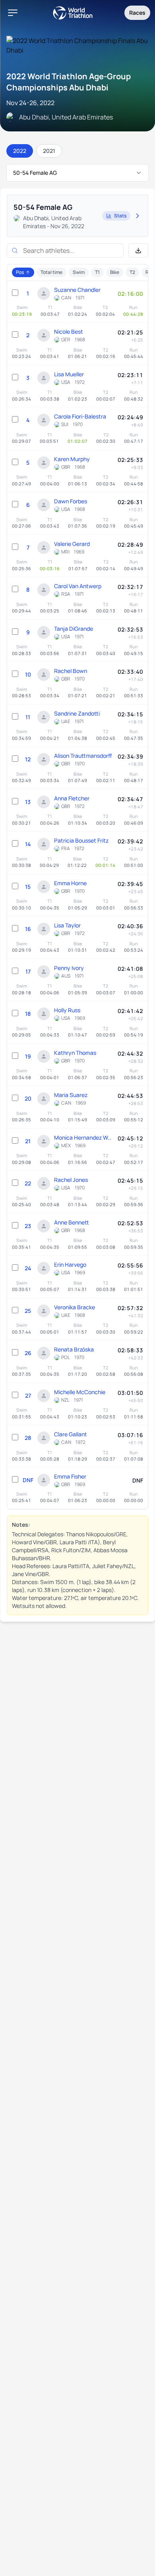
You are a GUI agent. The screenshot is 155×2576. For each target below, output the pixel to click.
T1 (97, 272)
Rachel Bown (71, 671)
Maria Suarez (71, 1095)
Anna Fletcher (72, 798)
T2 (132, 272)
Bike (115, 272)
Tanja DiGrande (74, 629)
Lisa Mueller (69, 374)
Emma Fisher (70, 1476)
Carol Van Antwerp (78, 586)
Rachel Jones (71, 1180)
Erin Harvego (70, 1265)
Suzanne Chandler (77, 290)
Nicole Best (69, 332)
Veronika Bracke (75, 1307)
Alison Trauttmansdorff (83, 756)
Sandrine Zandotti (77, 713)
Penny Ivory (69, 968)
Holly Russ (67, 1010)
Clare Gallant (71, 1434)
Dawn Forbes (71, 501)
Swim (79, 272)
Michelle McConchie (80, 1392)
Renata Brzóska (74, 1349)
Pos (20, 272)
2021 (49, 151)
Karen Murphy (72, 459)
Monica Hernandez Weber (84, 1137)
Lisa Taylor (67, 925)
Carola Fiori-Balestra (80, 416)
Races (137, 13)
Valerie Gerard (72, 544)
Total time (51, 272)
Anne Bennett (72, 1222)
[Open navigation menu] (13, 13)
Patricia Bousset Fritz (81, 840)
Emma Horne (70, 883)
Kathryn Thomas (75, 1053)
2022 (20, 151)
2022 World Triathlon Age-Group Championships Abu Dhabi (69, 82)
